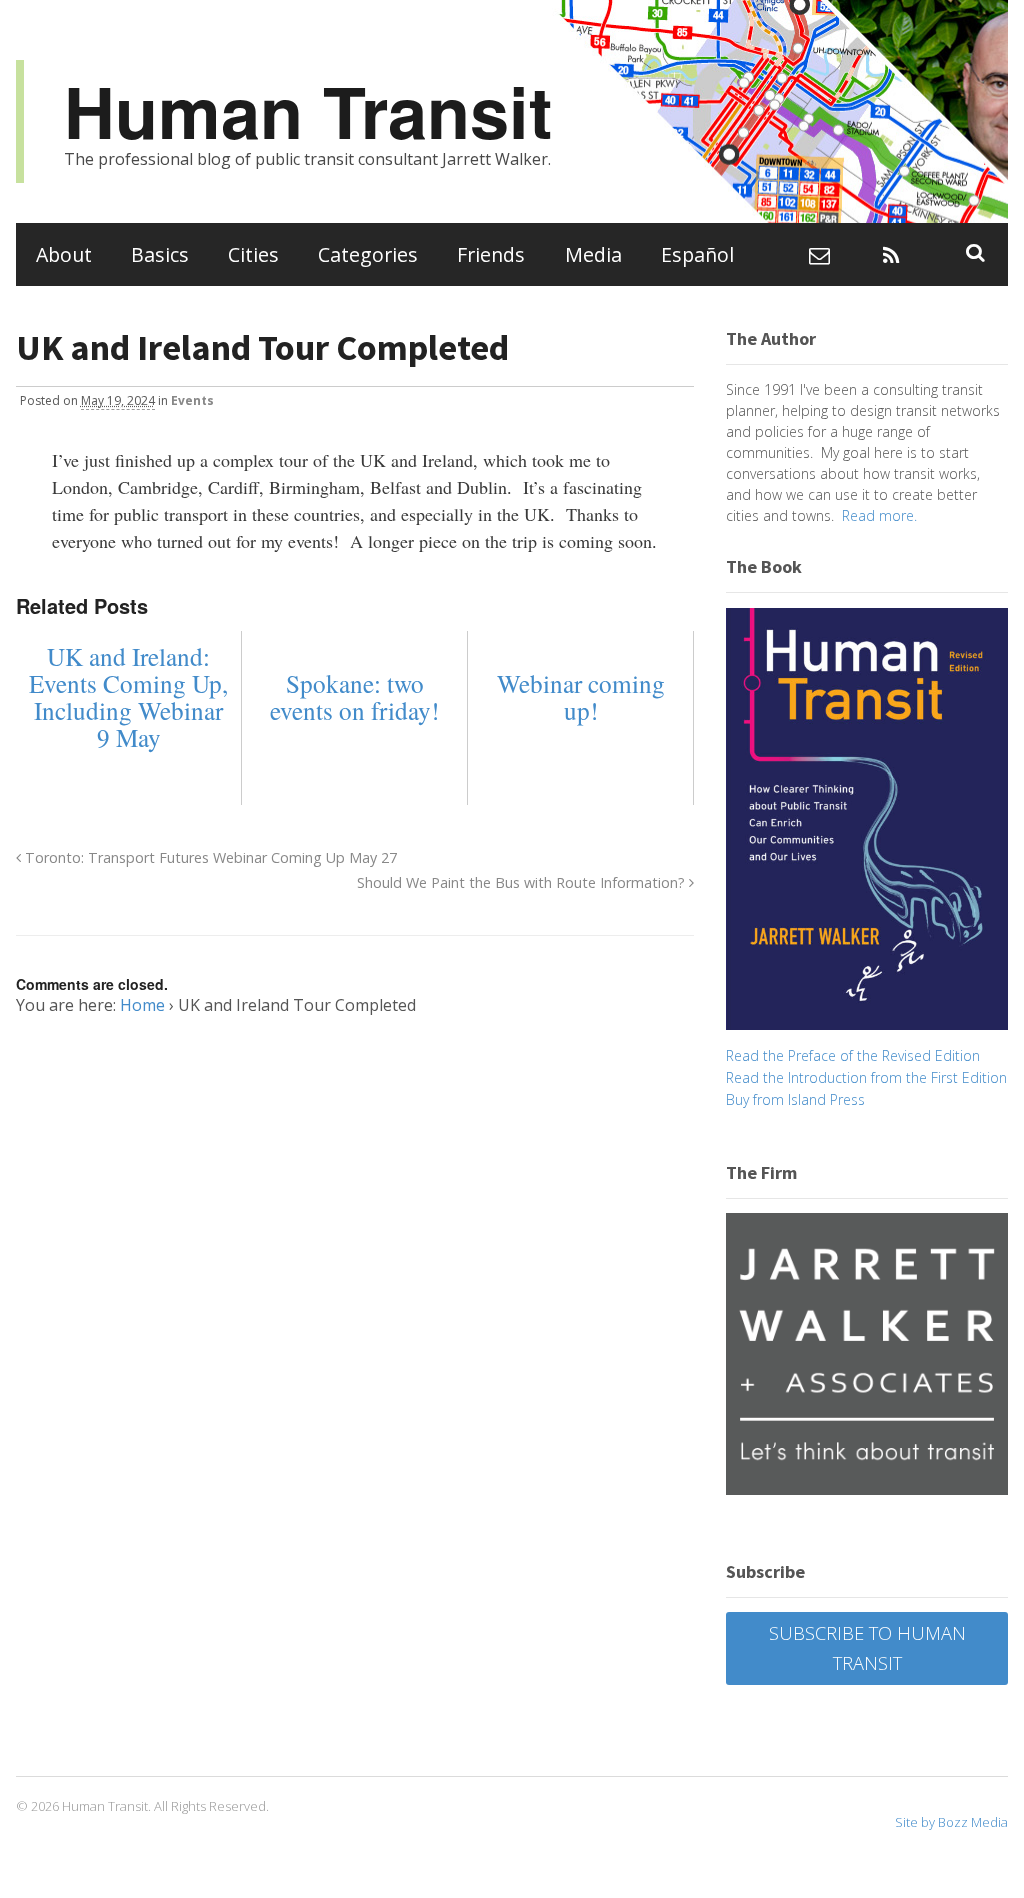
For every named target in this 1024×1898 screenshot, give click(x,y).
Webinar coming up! (581, 697)
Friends (491, 254)
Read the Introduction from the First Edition (866, 1077)
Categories (368, 254)
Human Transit (308, 110)
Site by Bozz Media (951, 1822)
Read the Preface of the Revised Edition (853, 1055)
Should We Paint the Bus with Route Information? (523, 882)
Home (142, 1005)
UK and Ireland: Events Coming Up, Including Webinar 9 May (128, 697)
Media (593, 254)
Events (192, 400)
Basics (160, 254)
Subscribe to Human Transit (867, 1647)
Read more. (879, 515)
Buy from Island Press (795, 1099)
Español (697, 254)
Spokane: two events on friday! (354, 697)
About (64, 254)
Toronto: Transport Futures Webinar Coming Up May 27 (209, 857)
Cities (253, 254)
